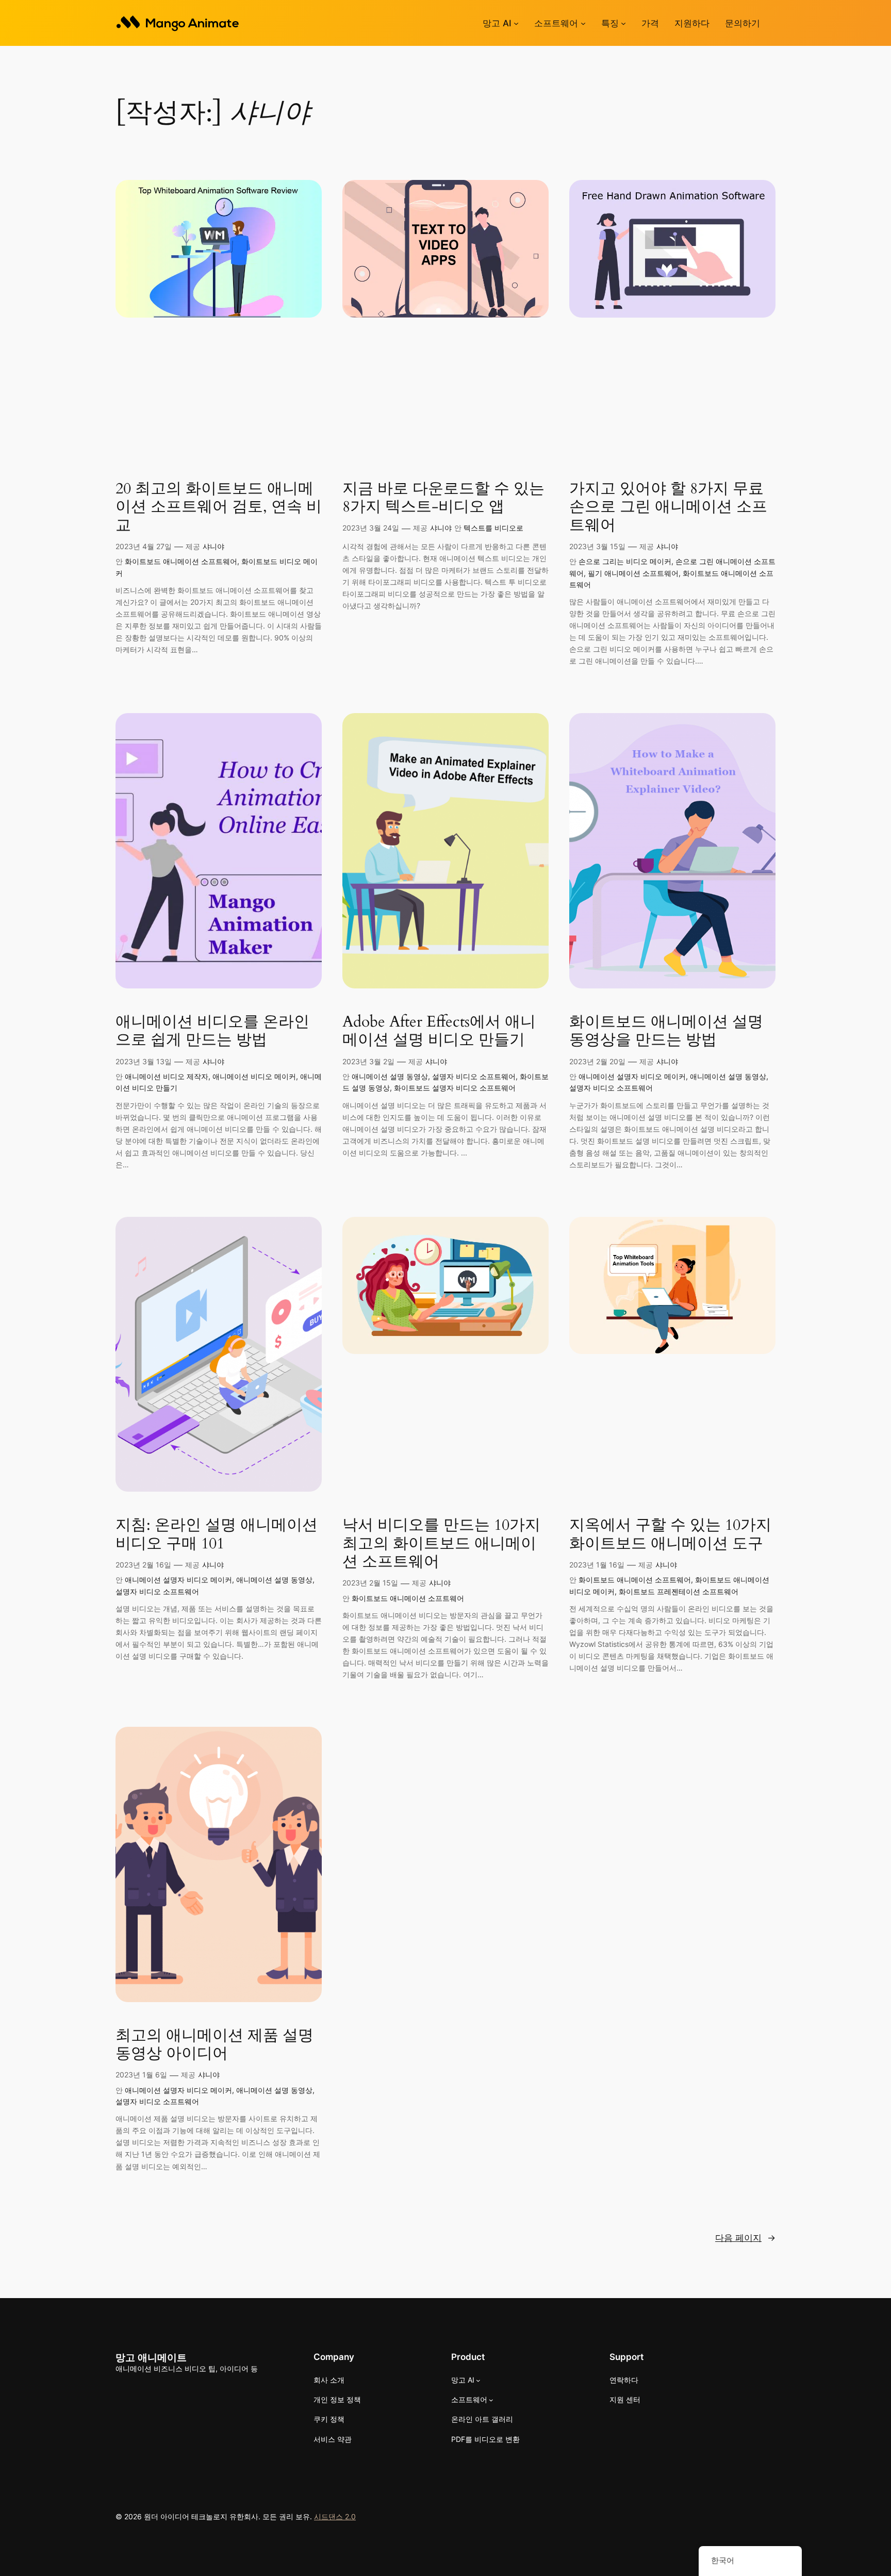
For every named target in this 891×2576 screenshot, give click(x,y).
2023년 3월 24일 (371, 528)
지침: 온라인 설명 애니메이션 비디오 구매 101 (217, 1535)
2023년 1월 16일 (597, 1565)
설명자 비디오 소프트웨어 (474, 1076)
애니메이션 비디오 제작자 (167, 1076)
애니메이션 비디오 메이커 (254, 1076)
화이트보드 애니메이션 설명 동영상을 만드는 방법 (666, 1031)
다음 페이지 (745, 2238)
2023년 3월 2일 (368, 1061)
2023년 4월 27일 (144, 546)
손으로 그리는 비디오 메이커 (625, 561)
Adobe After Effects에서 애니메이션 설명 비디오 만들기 (439, 1031)
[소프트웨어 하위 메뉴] (583, 23)
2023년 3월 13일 (144, 1061)
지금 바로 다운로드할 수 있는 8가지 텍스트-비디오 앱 (443, 498)
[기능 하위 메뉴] (623, 23)
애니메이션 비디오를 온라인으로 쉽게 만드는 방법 (212, 1031)
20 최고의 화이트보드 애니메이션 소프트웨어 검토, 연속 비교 (219, 508)
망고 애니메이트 (151, 2357)
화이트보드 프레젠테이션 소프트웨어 (679, 1591)
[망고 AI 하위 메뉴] (516, 23)
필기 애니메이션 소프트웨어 (633, 573)
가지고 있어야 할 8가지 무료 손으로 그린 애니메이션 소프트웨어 (668, 508)
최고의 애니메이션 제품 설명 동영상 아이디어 (214, 2045)
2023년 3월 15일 (597, 546)
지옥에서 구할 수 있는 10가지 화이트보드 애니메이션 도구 (670, 1535)
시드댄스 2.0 (335, 2516)
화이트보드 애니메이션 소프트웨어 (181, 561)
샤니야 (213, 546)
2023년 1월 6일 (141, 2075)
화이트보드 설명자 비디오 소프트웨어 (455, 1088)
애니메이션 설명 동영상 (390, 1076)
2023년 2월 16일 (143, 1565)
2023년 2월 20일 (597, 1061)
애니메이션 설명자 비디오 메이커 (632, 1076)
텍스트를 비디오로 (493, 528)
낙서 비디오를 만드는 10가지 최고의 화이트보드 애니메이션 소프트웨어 (441, 1544)
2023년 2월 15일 (370, 1583)
